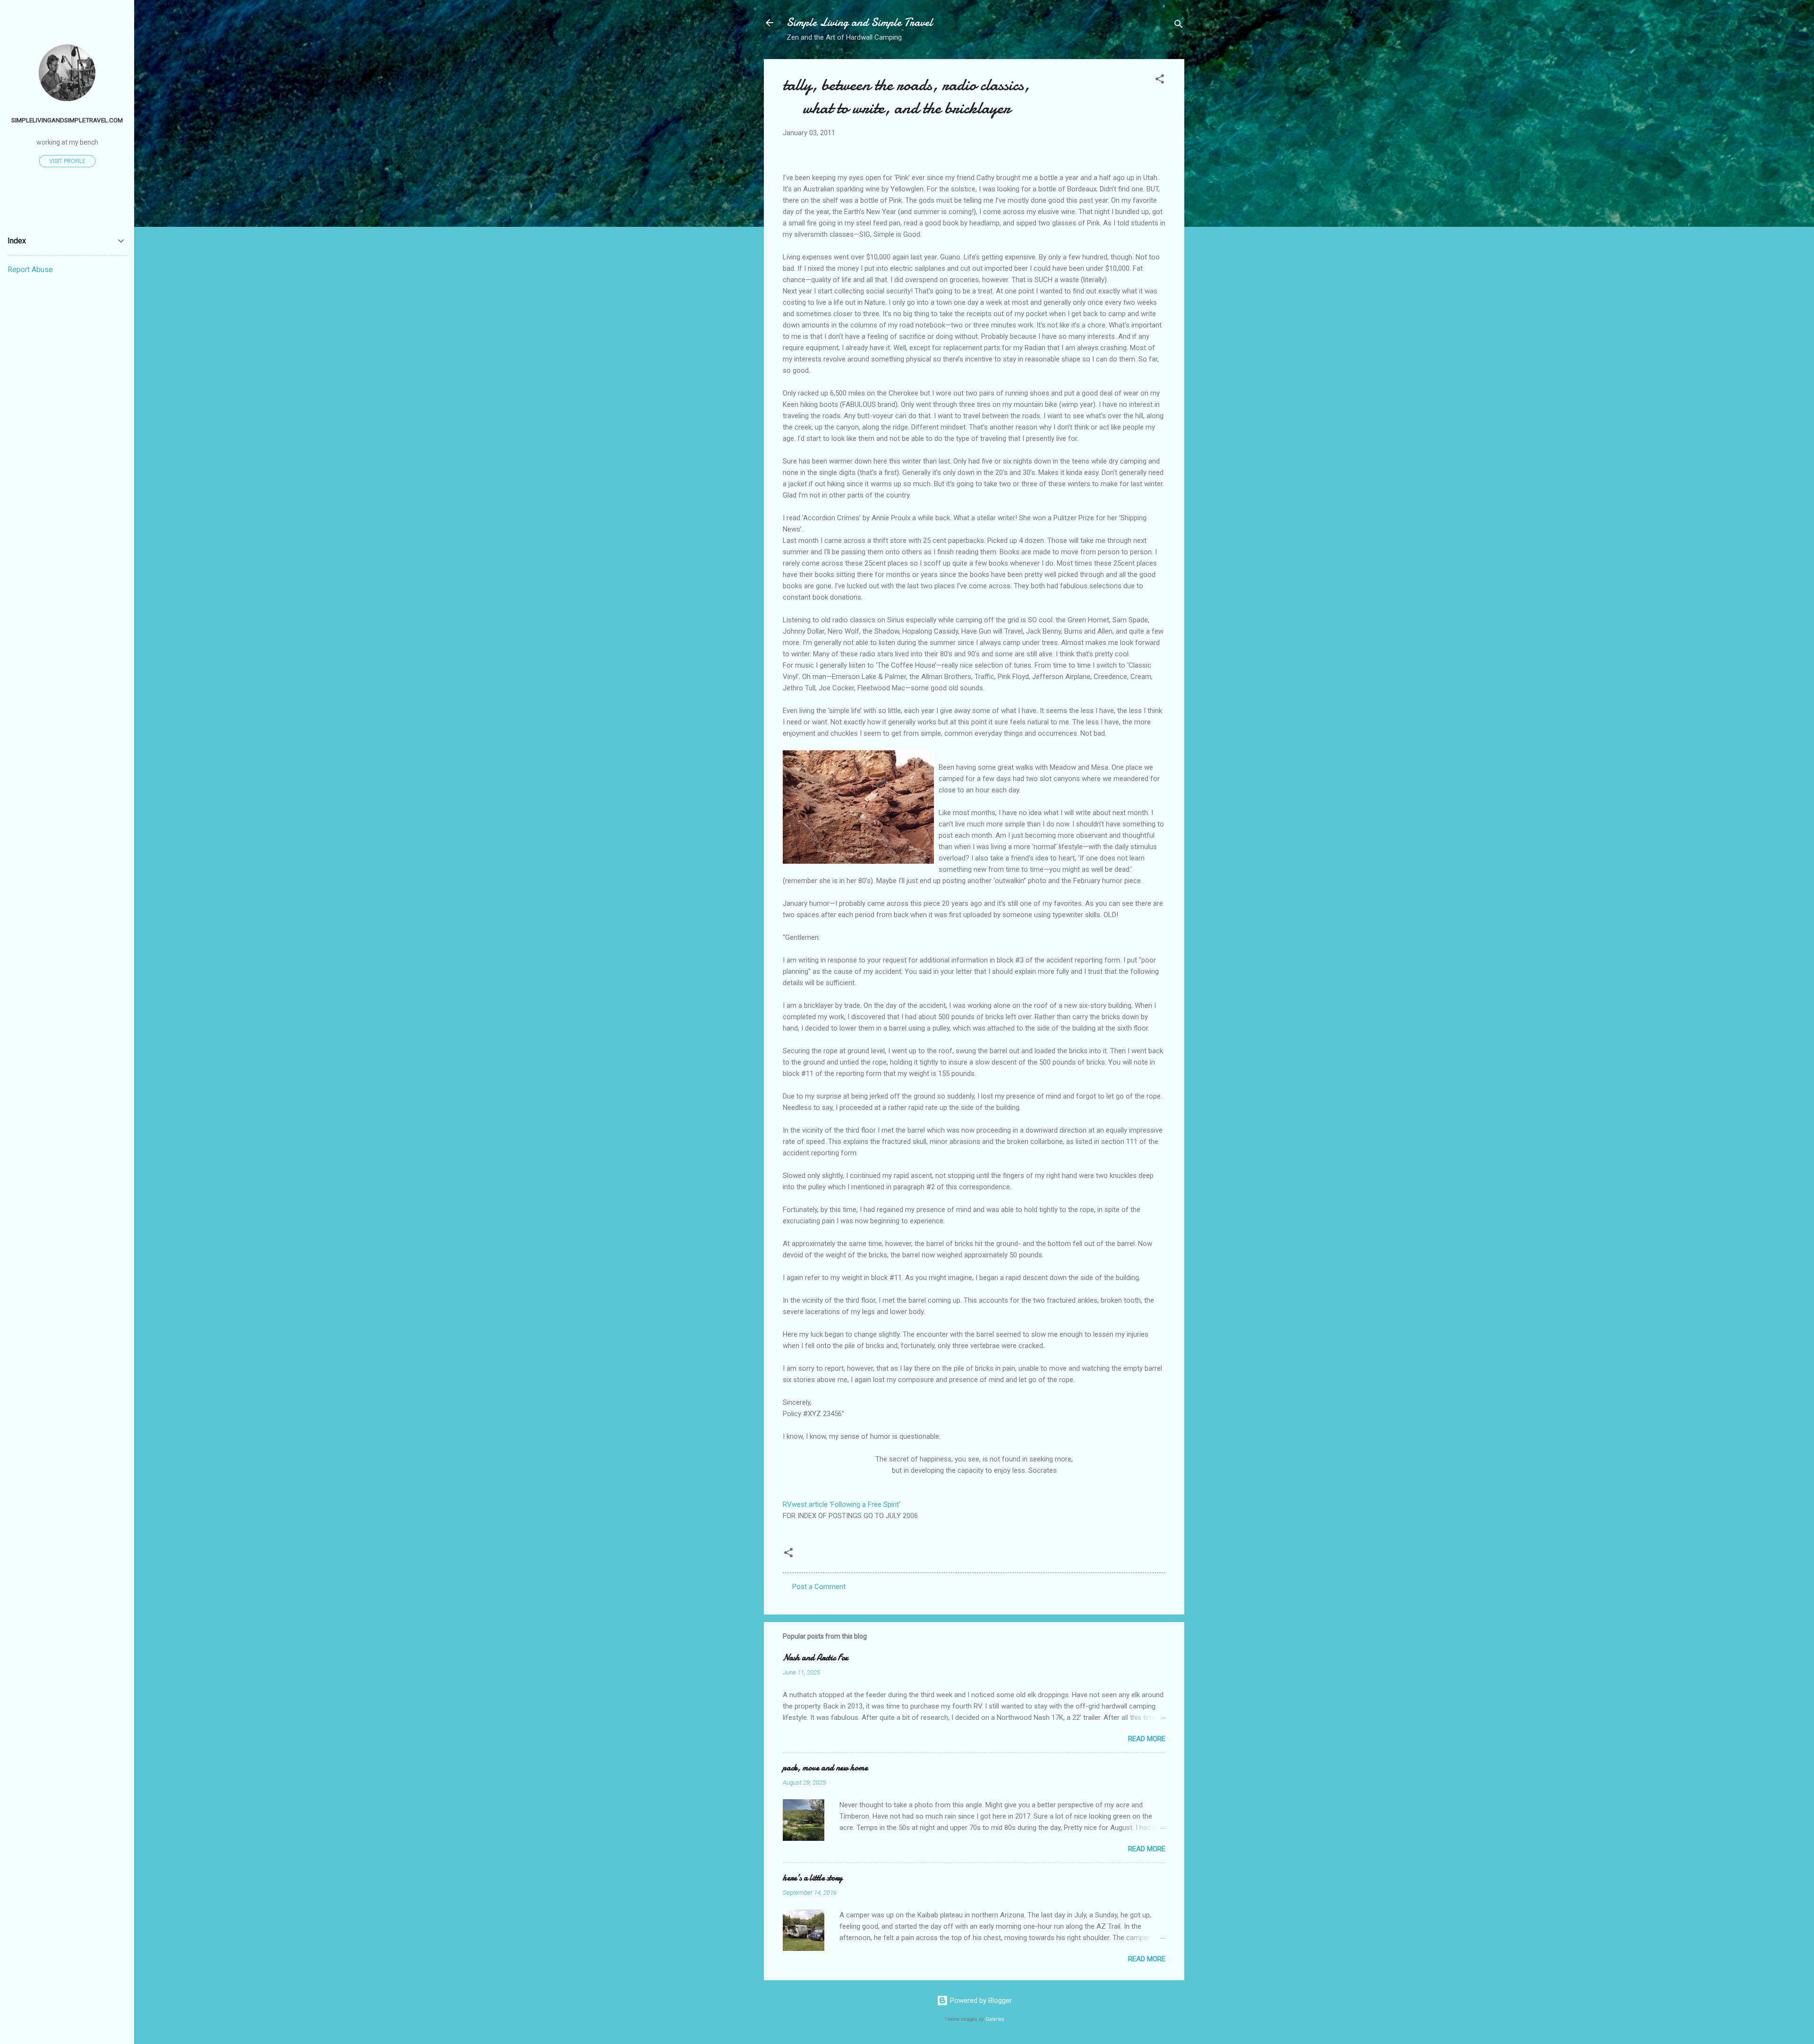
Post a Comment (819, 1587)
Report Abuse (30, 270)
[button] (1160, 81)
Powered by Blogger (980, 2001)
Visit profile (67, 161)
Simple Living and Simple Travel (860, 22)
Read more (1147, 1739)
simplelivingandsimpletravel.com (67, 120)
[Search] (1179, 26)
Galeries (995, 2019)
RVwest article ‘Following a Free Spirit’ (842, 1504)
